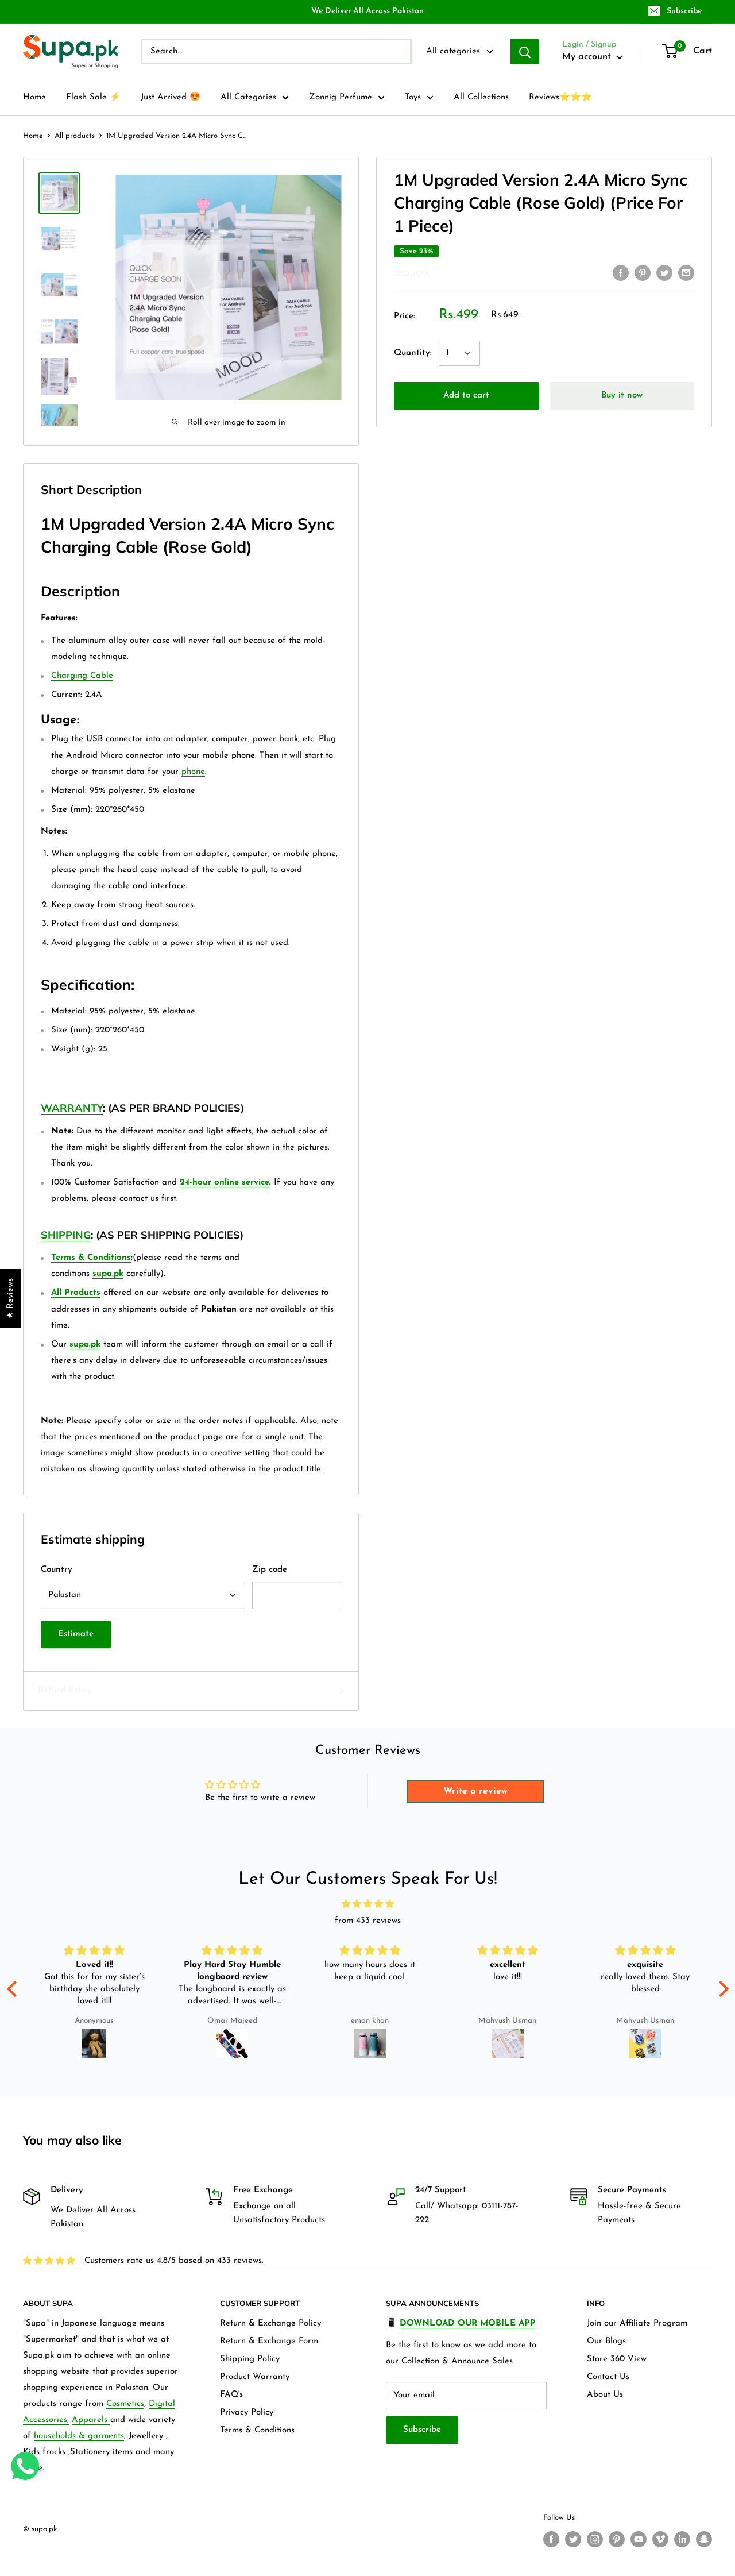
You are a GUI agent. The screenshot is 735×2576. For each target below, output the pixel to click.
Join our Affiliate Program (637, 2324)
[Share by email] (686, 273)
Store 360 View (617, 2359)
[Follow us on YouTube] (639, 2539)
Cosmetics (125, 2404)
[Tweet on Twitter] (664, 273)
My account (588, 57)
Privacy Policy (247, 2413)
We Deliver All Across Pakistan (367, 11)
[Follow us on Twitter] (573, 2539)
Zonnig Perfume (341, 97)
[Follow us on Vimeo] (660, 2539)
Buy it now (622, 396)
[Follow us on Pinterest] (617, 2539)
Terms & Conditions (257, 2430)
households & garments (79, 2436)
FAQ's (231, 2395)
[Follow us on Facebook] (551, 2539)
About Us (605, 2395)
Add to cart (466, 396)
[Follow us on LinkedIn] (682, 2539)
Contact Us (608, 2377)
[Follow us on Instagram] (595, 2539)
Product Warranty (255, 2377)
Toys (413, 97)
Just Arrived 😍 (171, 97)
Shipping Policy (250, 2359)
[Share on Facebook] (621, 273)
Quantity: (413, 353)
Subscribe (684, 11)
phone (193, 772)
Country (57, 1570)
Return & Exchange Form (269, 2341)
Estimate (76, 1634)
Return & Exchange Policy (270, 2324)
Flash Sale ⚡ (93, 97)
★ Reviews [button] (11, 1299)
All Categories (248, 97)
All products (75, 136)
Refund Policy (65, 1690)
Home (34, 97)
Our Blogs (606, 2341)
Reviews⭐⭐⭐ (560, 97)
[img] (368, 1904)
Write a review (475, 1791)
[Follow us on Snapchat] (704, 2539)
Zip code (270, 1570)
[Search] (525, 52)
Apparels (91, 2420)
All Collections (481, 97)
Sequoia (412, 274)
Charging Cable (82, 676)
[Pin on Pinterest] (643, 273)
